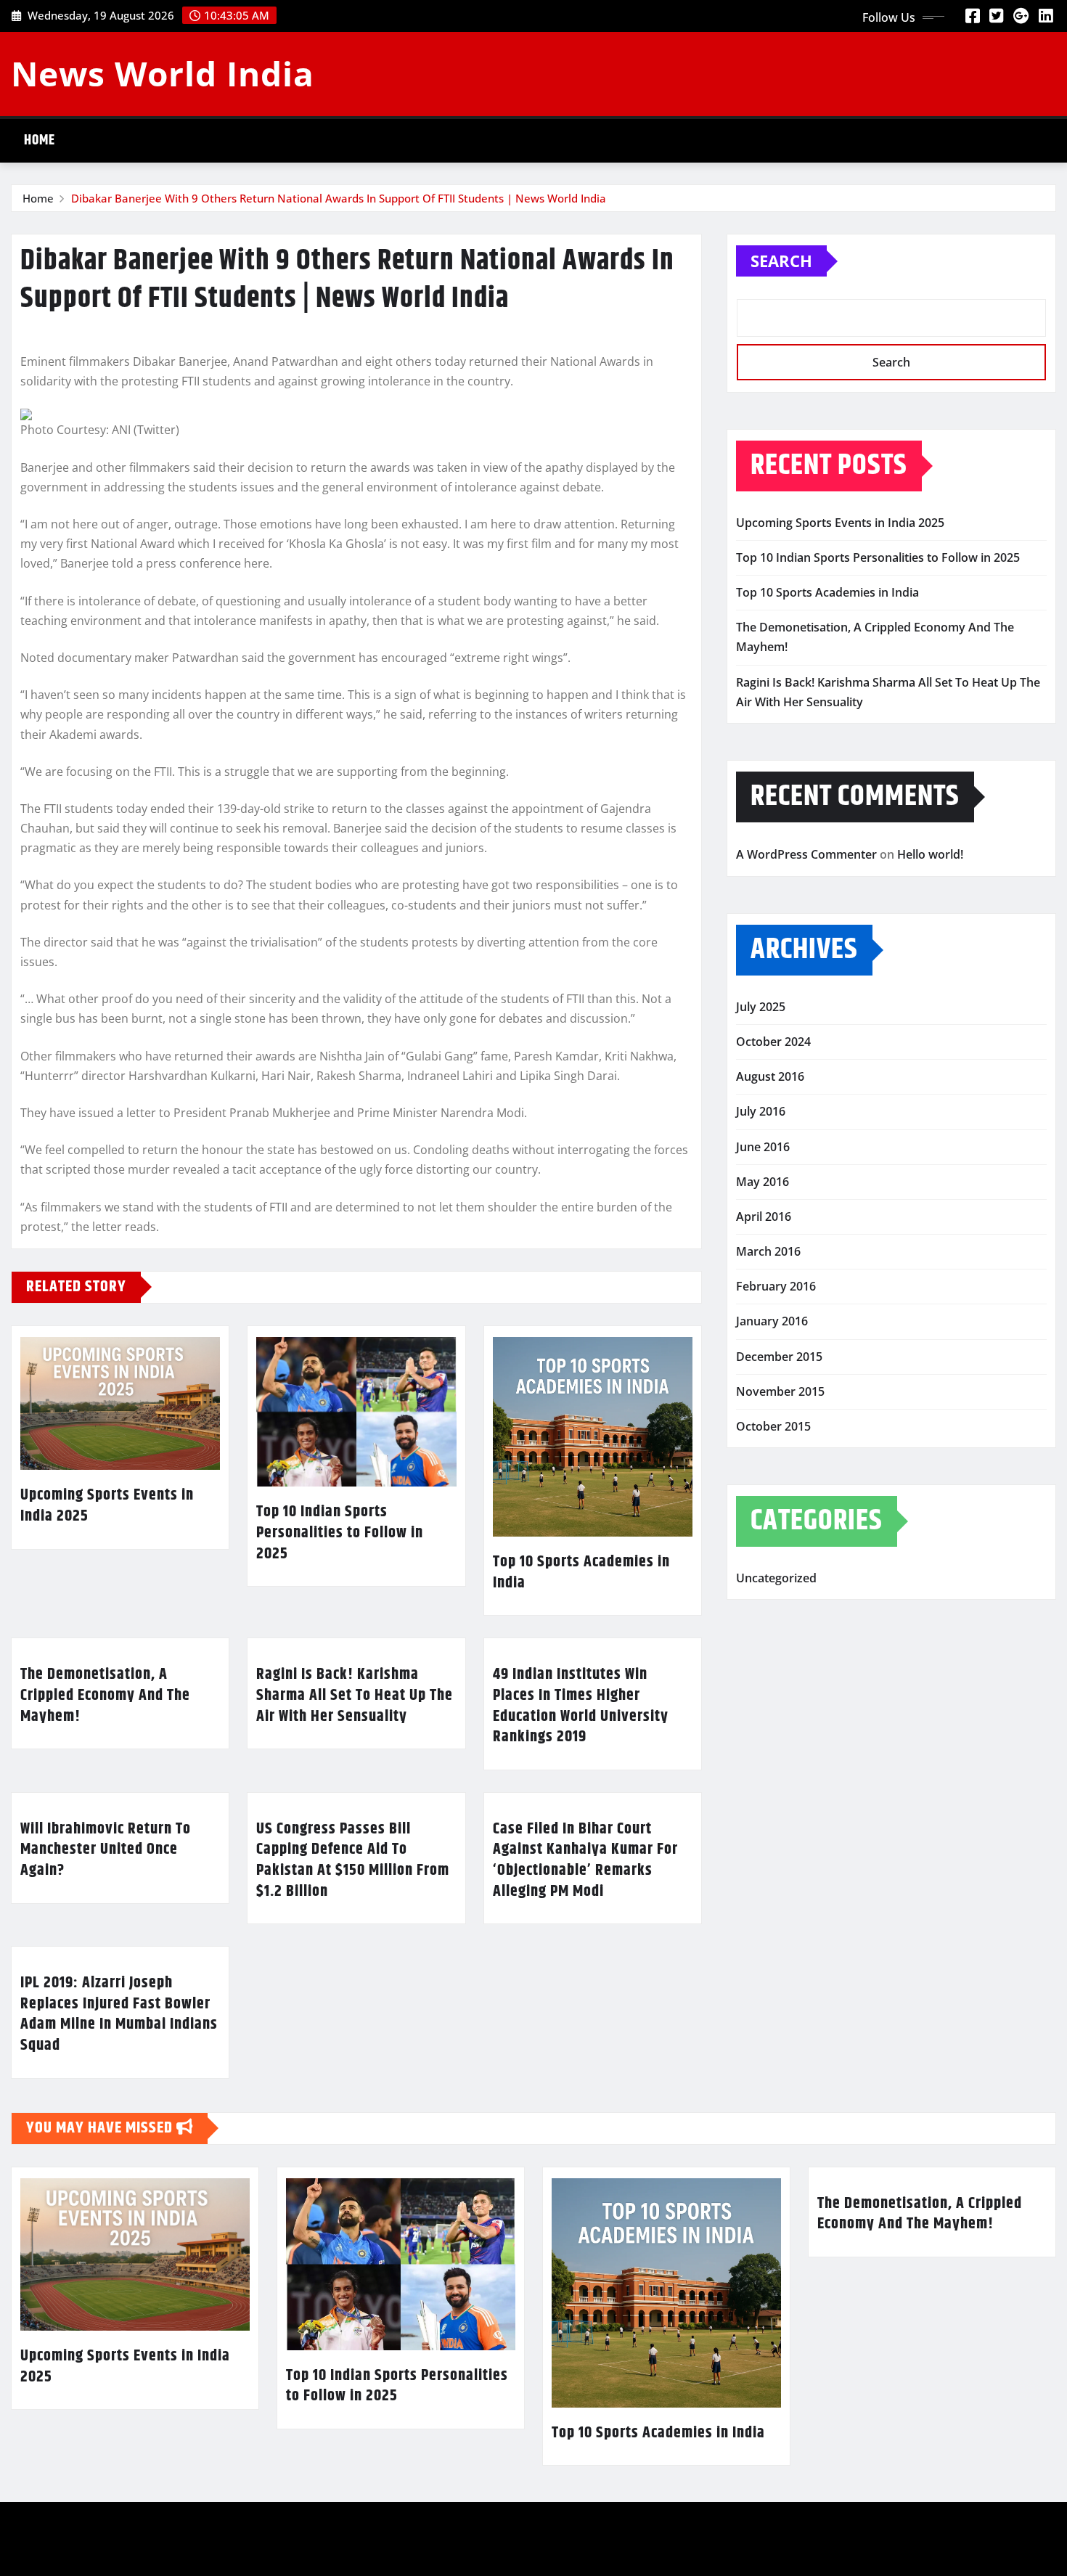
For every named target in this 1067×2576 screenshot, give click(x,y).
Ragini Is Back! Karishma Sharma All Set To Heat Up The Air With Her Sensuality (355, 1695)
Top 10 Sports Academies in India (581, 1573)
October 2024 (773, 1042)
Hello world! (930, 854)
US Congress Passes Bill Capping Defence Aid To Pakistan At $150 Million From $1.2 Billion (353, 1860)
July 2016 (761, 1111)
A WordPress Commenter (806, 854)
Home (40, 140)
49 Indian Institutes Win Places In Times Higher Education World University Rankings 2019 (581, 1706)
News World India (163, 73)
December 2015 (779, 1357)
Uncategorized (776, 1578)
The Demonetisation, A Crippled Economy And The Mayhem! (105, 1695)
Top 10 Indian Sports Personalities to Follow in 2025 (340, 1533)
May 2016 (763, 1182)
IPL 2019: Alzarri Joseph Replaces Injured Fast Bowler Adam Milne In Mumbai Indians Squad (119, 2014)
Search (781, 261)
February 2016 (776, 1286)
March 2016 (768, 1251)
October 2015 (773, 1426)
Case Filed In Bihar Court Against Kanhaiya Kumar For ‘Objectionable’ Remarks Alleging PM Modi (585, 1860)
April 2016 (764, 1217)
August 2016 (770, 1076)
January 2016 (772, 1321)
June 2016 (763, 1147)
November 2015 (780, 1391)
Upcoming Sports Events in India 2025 (107, 1506)
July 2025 (761, 1007)
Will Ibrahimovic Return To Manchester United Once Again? (106, 1850)
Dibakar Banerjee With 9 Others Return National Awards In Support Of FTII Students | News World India (339, 198)
